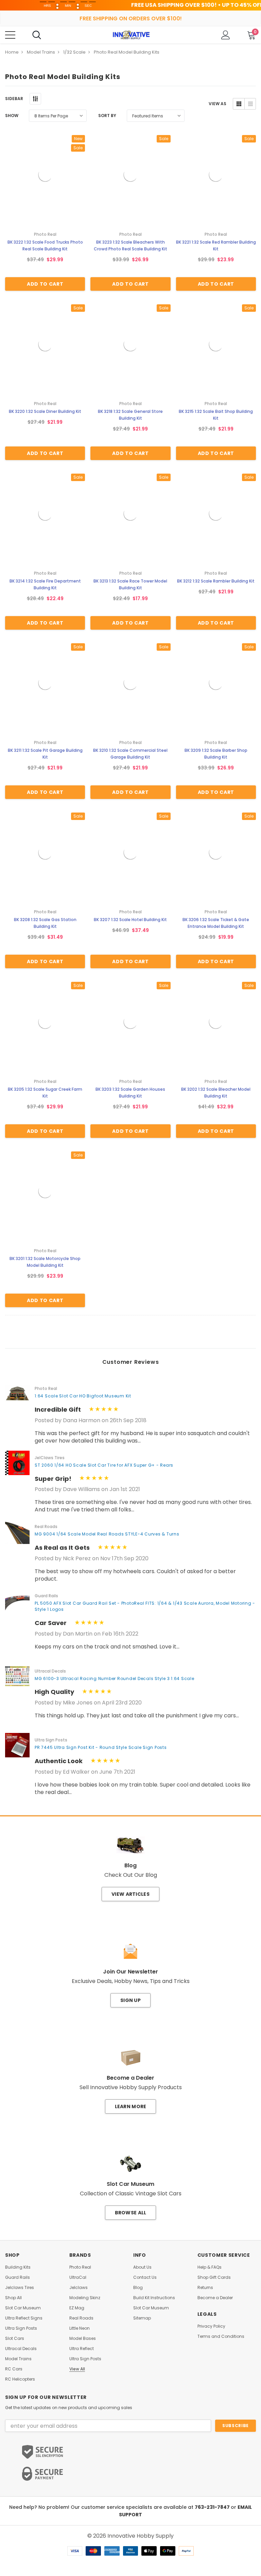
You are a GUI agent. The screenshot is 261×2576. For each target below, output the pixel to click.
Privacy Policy (211, 2326)
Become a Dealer (215, 2298)
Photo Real (80, 2267)
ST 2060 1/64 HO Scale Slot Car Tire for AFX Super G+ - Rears (104, 1465)
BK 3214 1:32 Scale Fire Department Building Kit (45, 584)
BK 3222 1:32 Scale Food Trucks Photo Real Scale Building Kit (45, 245)
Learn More (131, 2106)
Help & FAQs (210, 2267)
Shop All (13, 2298)
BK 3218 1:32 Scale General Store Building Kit (130, 415)
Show (12, 116)
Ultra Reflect (82, 2349)
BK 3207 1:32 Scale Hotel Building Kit (130, 920)
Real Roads (81, 2318)
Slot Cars (15, 2339)
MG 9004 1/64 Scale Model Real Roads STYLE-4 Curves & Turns (107, 1534)
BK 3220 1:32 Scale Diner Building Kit (45, 411)
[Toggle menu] (10, 35)
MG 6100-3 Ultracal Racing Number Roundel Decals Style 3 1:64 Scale (115, 1678)
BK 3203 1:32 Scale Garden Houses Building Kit (130, 1093)
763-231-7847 (213, 2507)
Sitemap (142, 2318)
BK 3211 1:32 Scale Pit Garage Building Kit (45, 754)
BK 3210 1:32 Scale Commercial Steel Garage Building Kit (130, 754)
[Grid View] (239, 104)
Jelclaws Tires (20, 2288)
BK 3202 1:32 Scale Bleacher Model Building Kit (216, 1093)
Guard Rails (18, 2277)
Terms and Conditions (221, 2336)
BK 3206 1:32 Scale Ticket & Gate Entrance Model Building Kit (216, 923)
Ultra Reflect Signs (24, 2318)
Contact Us (145, 2277)
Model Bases (83, 2339)
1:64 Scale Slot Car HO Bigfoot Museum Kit (83, 1396)
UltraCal (78, 2277)
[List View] (250, 104)
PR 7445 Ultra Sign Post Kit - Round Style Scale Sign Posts (101, 1747)
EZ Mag (77, 2308)
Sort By (107, 116)
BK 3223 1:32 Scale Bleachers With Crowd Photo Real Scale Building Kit (130, 245)
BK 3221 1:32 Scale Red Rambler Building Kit (216, 245)
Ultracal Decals (21, 2349)
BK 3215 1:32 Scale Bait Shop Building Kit (216, 415)
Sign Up (130, 2000)
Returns (205, 2288)
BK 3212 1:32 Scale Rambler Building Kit (216, 581)
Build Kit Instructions (154, 2298)
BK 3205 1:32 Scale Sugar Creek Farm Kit (45, 1093)
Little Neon (80, 2328)
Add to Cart (45, 284)
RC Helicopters (20, 2379)
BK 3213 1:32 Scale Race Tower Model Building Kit (130, 584)
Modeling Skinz (85, 2298)
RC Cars (14, 2369)
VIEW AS (217, 104)
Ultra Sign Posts (21, 2328)
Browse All (131, 2213)
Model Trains (18, 2359)
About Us (142, 2267)
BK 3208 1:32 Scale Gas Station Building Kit (45, 923)
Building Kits (18, 2267)
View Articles (130, 1894)
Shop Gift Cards (214, 2277)
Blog (138, 2288)
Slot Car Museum (23, 2308)
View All (77, 2369)
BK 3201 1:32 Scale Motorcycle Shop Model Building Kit (45, 1262)
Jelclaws (79, 2288)
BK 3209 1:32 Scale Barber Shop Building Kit (216, 754)
